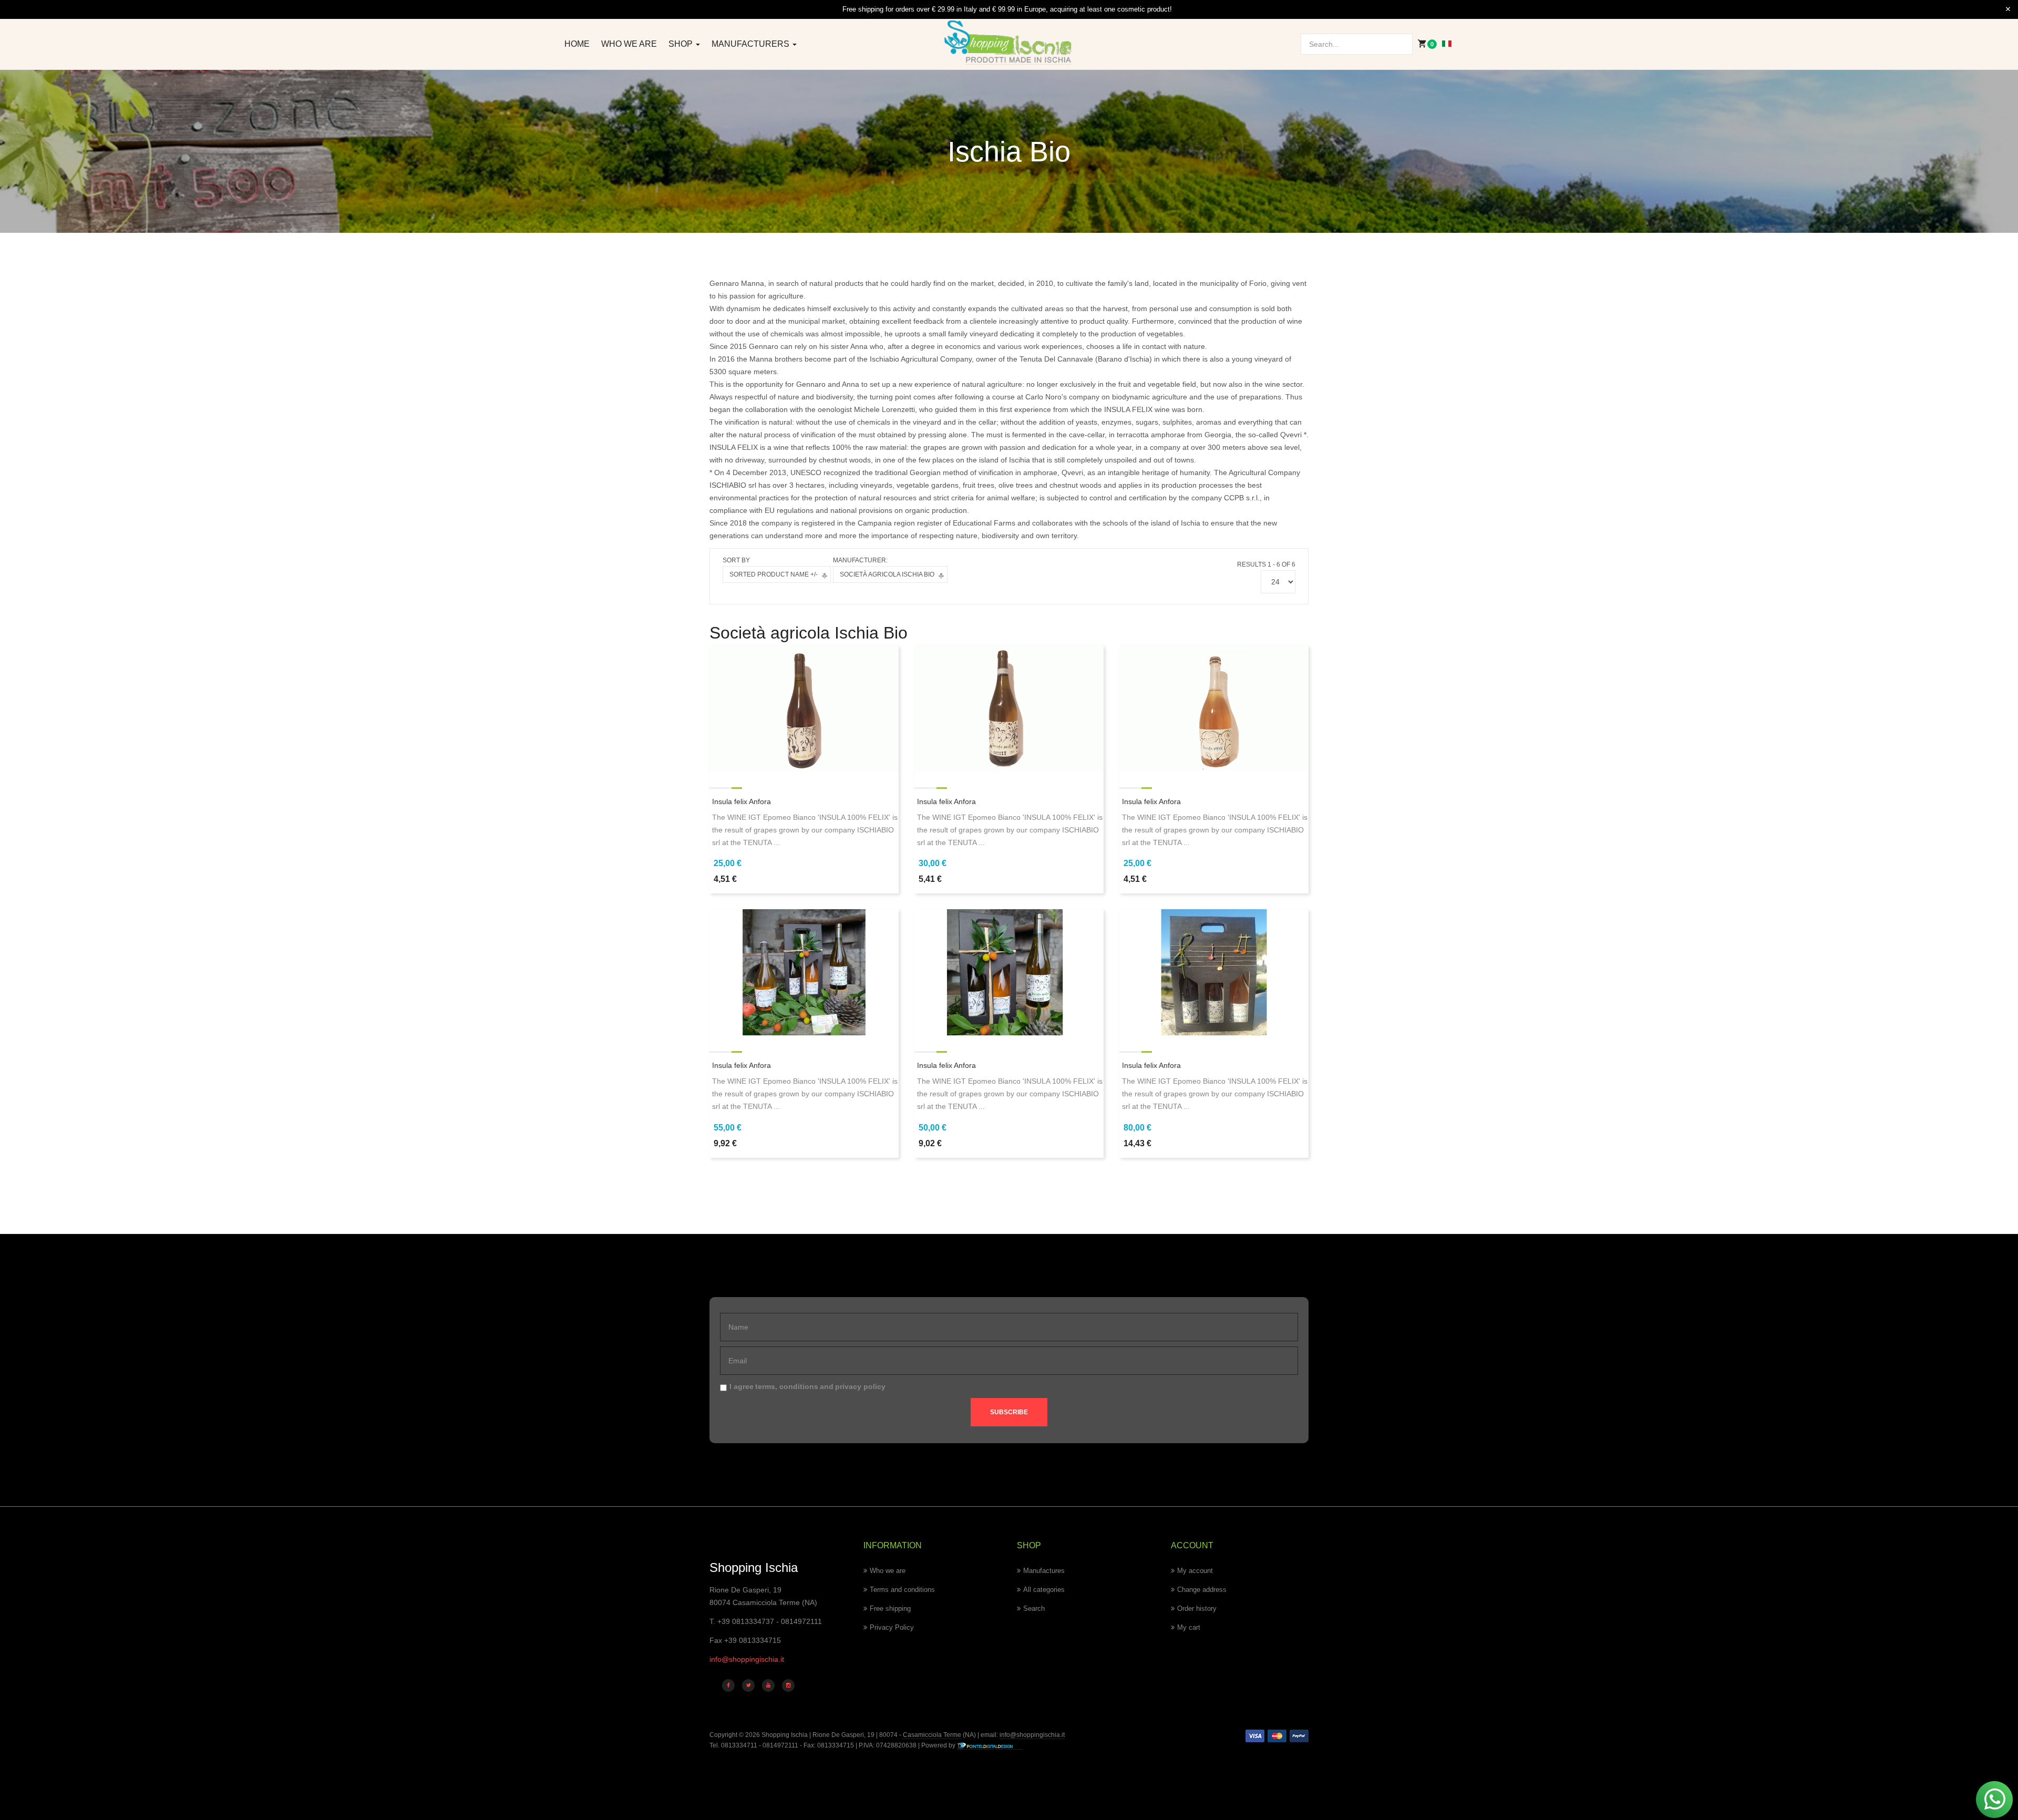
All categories (1044, 1590)
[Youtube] (768, 1685)
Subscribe (1009, 1412)
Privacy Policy (892, 1627)
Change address (1202, 1590)
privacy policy (860, 1386)
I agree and (807, 1386)
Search (1034, 1608)
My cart (1189, 1627)
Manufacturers (751, 44)
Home (577, 44)
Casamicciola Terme (931, 1735)
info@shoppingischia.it (747, 1659)
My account (1195, 1571)
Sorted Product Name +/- (774, 574)
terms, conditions (787, 1386)
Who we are (629, 44)
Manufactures (1044, 1571)
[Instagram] (788, 1685)
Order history (1197, 1608)
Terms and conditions (902, 1590)
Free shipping (890, 1608)
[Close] (2008, 9)
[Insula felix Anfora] (804, 707)
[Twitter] (748, 1685)
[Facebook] (728, 1685)
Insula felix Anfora (742, 801)
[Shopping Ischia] (1009, 43)
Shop (682, 44)
